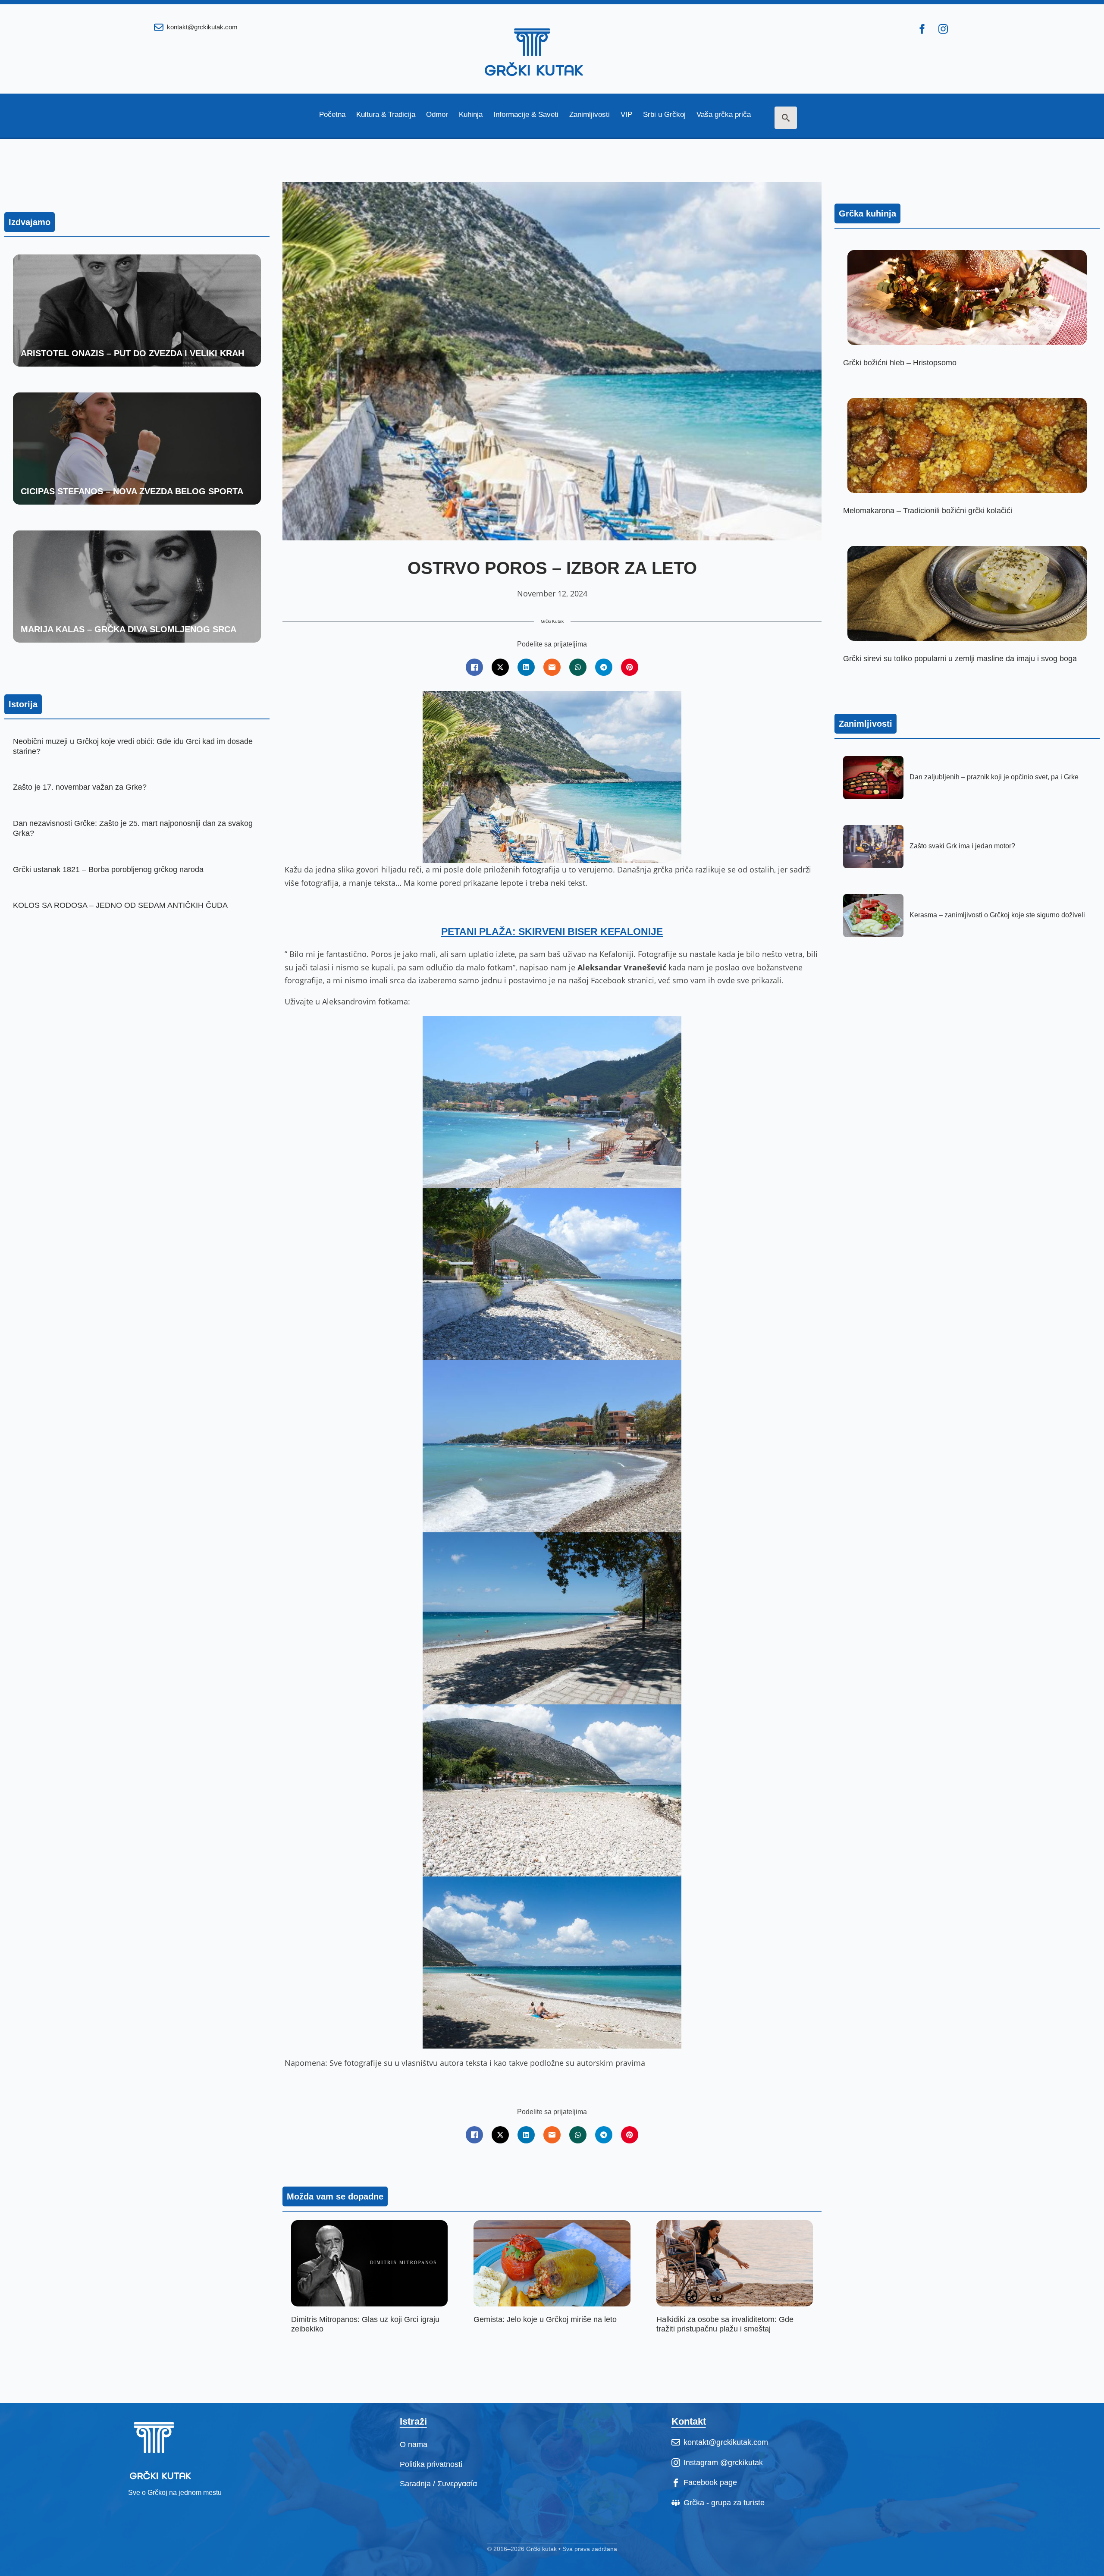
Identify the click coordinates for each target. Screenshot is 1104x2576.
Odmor (437, 115)
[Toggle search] (786, 118)
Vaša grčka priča (724, 115)
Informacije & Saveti (526, 115)
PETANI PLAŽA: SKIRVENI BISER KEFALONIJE (552, 932)
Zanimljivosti (590, 115)
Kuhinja (471, 115)
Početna (332, 115)
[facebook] (922, 29)
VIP (626, 115)
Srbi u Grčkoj (664, 115)
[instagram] (943, 29)
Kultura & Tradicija (386, 115)
